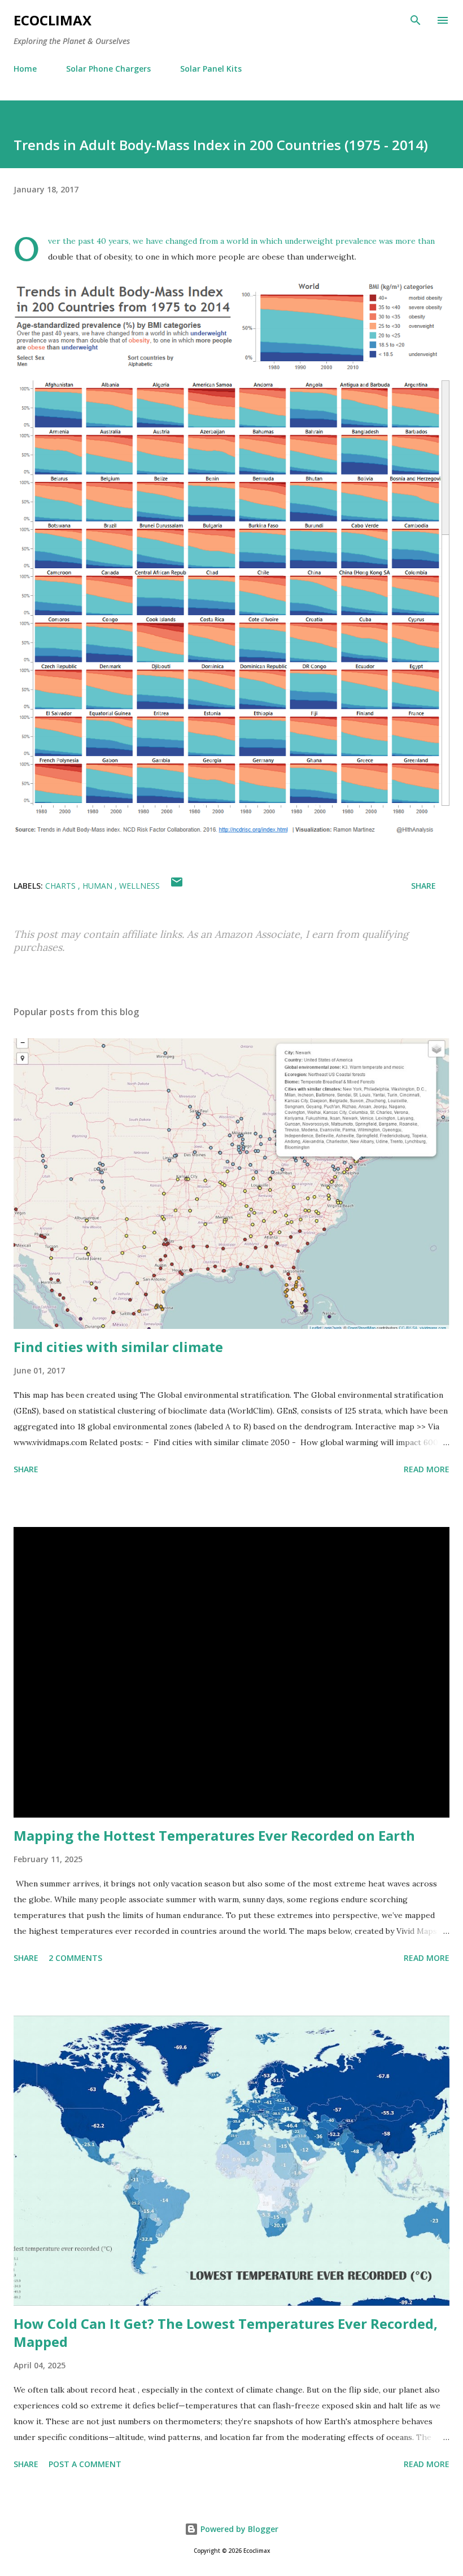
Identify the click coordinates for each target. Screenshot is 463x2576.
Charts (62, 886)
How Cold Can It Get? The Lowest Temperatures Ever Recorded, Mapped (226, 2333)
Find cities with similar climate (118, 1347)
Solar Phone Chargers (108, 69)
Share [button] (423, 886)
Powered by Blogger (238, 2529)
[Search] (416, 20)
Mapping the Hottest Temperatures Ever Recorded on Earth (214, 1835)
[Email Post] (177, 886)
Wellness (139, 886)
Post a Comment (85, 2464)
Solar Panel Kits (211, 69)
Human (99, 886)
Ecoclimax (53, 20)
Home (25, 69)
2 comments (75, 1958)
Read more (427, 1469)
